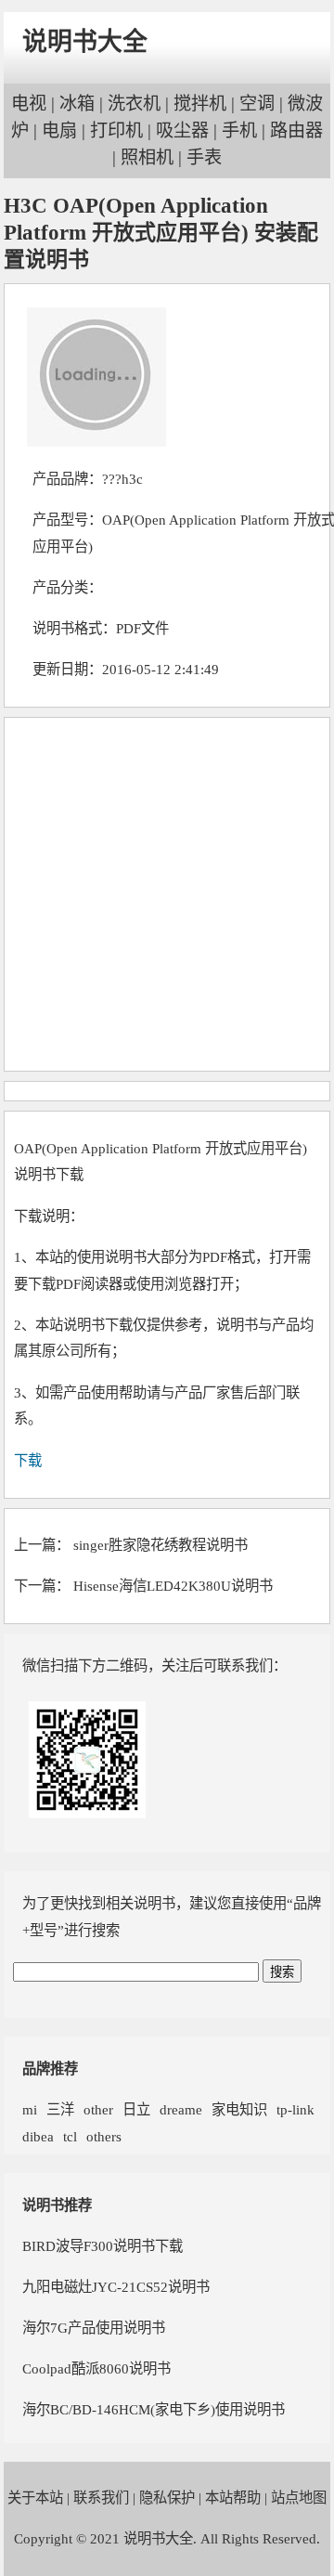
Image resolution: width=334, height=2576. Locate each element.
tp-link (295, 2109)
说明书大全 (85, 42)
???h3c (122, 479)
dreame (181, 2109)
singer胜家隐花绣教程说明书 (161, 1545)
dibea (38, 2136)
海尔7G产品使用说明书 (94, 2328)
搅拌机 (200, 104)
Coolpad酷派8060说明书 (96, 2368)
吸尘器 (182, 130)
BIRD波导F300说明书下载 (103, 2246)
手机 (239, 130)
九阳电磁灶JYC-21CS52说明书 (116, 2287)
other (98, 2109)
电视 (29, 104)
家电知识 (239, 2109)
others (104, 2136)
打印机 (116, 130)
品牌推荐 (50, 2069)
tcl (70, 2136)
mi (30, 2109)
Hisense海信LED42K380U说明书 (173, 1586)
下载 (28, 1460)
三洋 (60, 2109)
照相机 (147, 157)
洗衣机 (134, 104)
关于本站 (35, 2498)
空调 (257, 104)
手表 (204, 157)
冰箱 (77, 104)
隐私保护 (167, 2498)
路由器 (296, 130)
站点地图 (299, 2498)
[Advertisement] (167, 894)
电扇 (59, 130)
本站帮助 (233, 2498)
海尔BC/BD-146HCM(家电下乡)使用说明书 (154, 2409)
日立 (136, 2109)
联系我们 (101, 2498)
